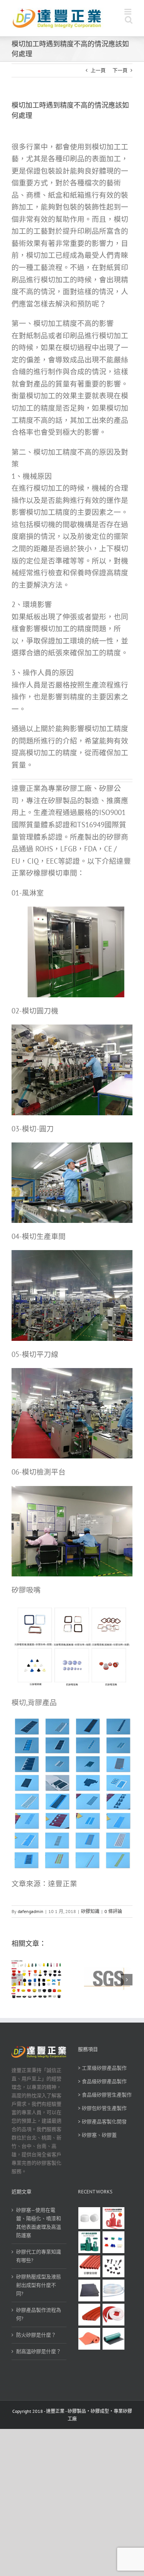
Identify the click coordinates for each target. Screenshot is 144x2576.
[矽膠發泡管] (89, 2266)
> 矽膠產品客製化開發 (102, 2122)
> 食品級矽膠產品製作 (102, 2081)
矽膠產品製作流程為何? (39, 2314)
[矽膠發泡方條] (114, 2315)
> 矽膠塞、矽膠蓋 (97, 2135)
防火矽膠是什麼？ (36, 2335)
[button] (17, 1980)
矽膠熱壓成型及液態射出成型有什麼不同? (39, 2285)
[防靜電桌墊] (114, 2339)
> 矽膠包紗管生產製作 (102, 2108)
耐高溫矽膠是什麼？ (39, 2351)
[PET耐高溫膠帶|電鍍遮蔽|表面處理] (89, 2242)
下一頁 (120, 70)
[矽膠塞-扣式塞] (114, 2266)
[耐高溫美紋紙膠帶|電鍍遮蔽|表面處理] (114, 2218)
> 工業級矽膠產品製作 (102, 2068)
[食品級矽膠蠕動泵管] (114, 2290)
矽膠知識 (90, 1911)
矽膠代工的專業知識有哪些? (39, 2256)
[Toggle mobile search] (129, 20)
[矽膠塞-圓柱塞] (89, 2218)
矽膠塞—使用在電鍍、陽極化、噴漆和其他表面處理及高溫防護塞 (39, 2223)
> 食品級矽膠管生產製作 (105, 2095)
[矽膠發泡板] (89, 2339)
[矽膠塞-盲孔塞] (114, 2242)
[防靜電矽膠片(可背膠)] (89, 2290)
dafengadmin (31, 1911)
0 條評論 (113, 1911)
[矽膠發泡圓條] (89, 2315)
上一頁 (98, 70)
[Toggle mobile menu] (128, 12)
